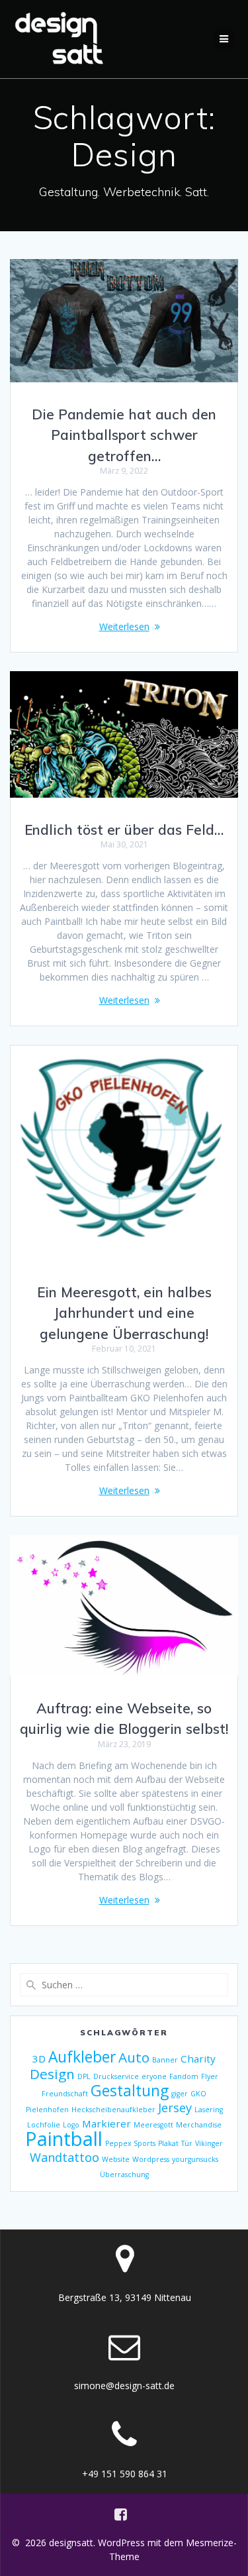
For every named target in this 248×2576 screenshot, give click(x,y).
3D (39, 2059)
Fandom (184, 2076)
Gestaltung (130, 2091)
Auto (134, 2057)
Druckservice (116, 2076)
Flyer (210, 2076)
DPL (84, 2076)
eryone (154, 2076)
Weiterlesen (124, 626)
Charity (198, 2059)
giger (180, 2094)
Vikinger (209, 2143)
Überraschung (124, 2174)
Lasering (209, 2110)
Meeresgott (153, 2125)
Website (116, 2159)
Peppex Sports (130, 2143)
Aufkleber (82, 2057)
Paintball (64, 2139)
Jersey (175, 2108)
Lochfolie (44, 2125)
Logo (71, 2125)
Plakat (168, 2143)
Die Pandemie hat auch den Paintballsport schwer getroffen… (124, 435)
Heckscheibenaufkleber (113, 2110)
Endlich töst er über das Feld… (124, 830)
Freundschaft (65, 2094)
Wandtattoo (64, 2157)
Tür (187, 2143)
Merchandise (199, 2125)
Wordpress (151, 2159)
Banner (165, 2060)
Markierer (106, 2123)
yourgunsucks (195, 2159)
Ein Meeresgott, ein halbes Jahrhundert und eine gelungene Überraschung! (124, 1313)
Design (52, 2074)
